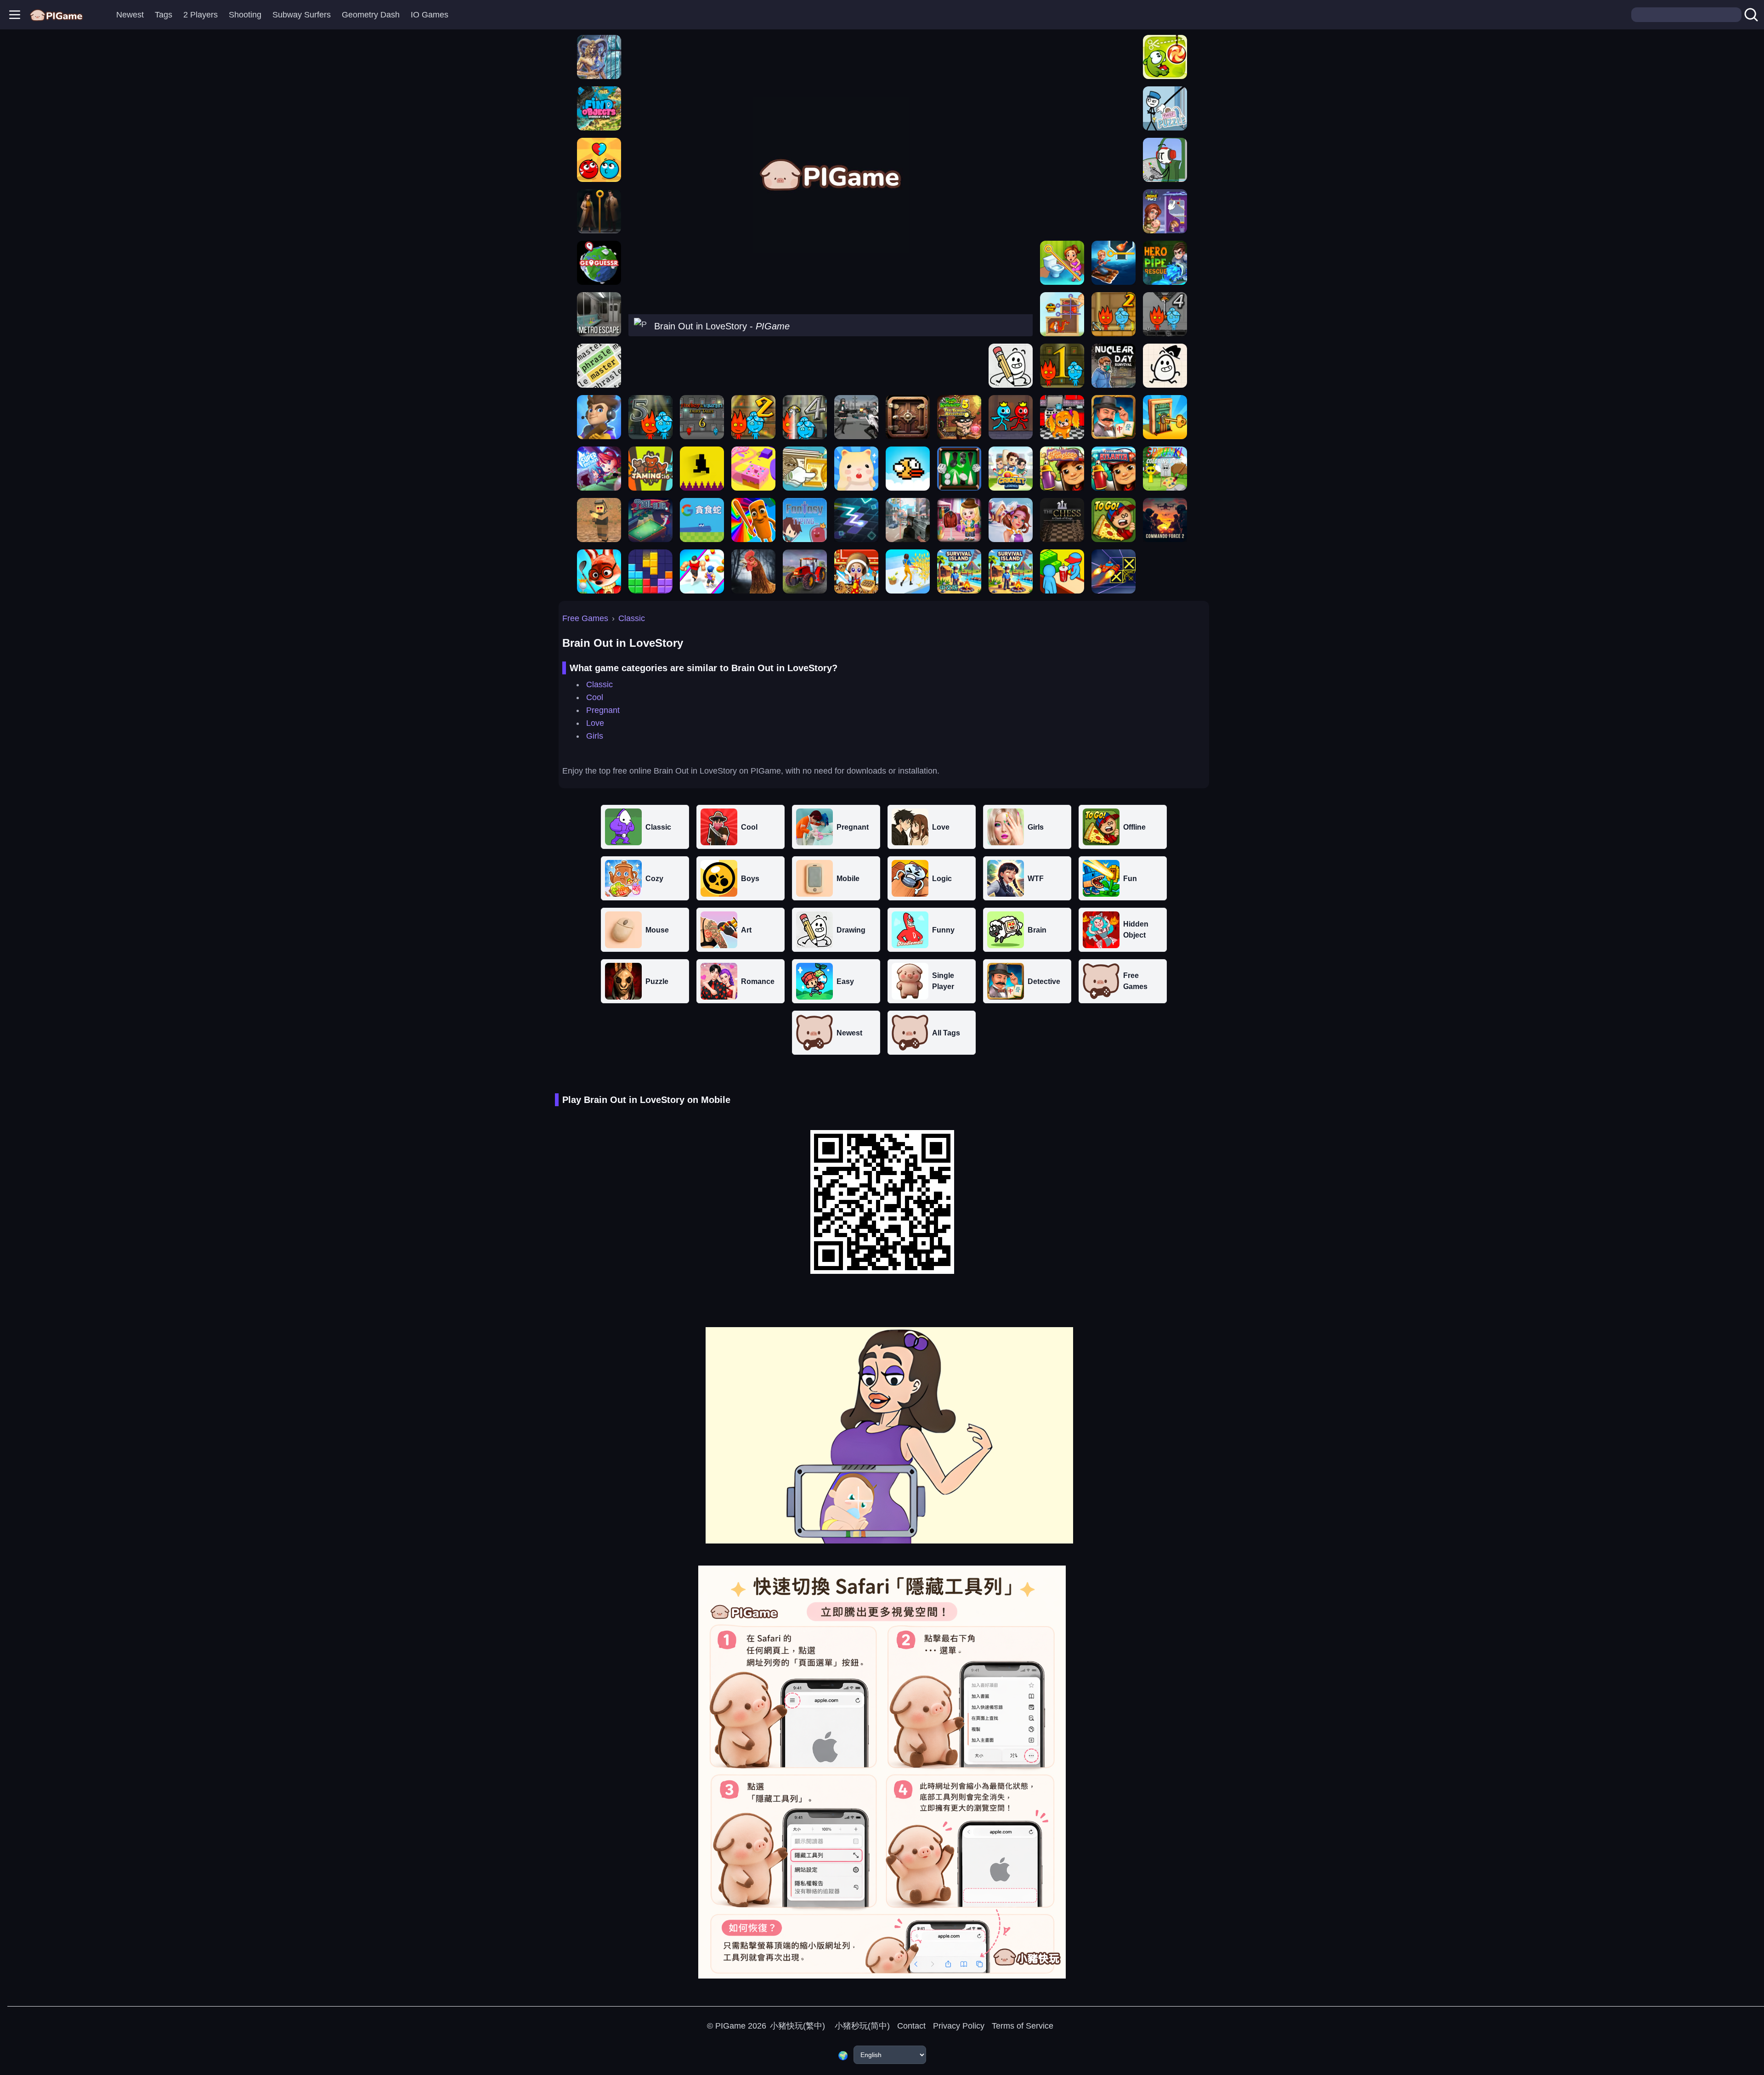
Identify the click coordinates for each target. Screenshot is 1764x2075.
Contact (911, 2026)
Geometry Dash (371, 15)
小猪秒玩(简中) (861, 2026)
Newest (130, 15)
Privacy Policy (959, 2026)
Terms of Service (1023, 2026)
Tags (164, 15)
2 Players (201, 15)
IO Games (430, 15)
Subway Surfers (302, 15)
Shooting (245, 15)
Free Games (585, 618)
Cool (595, 697)
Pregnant (603, 710)
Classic (632, 618)
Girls (595, 736)
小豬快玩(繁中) (797, 2026)
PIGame (730, 2026)
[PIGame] (56, 15)
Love (595, 723)
